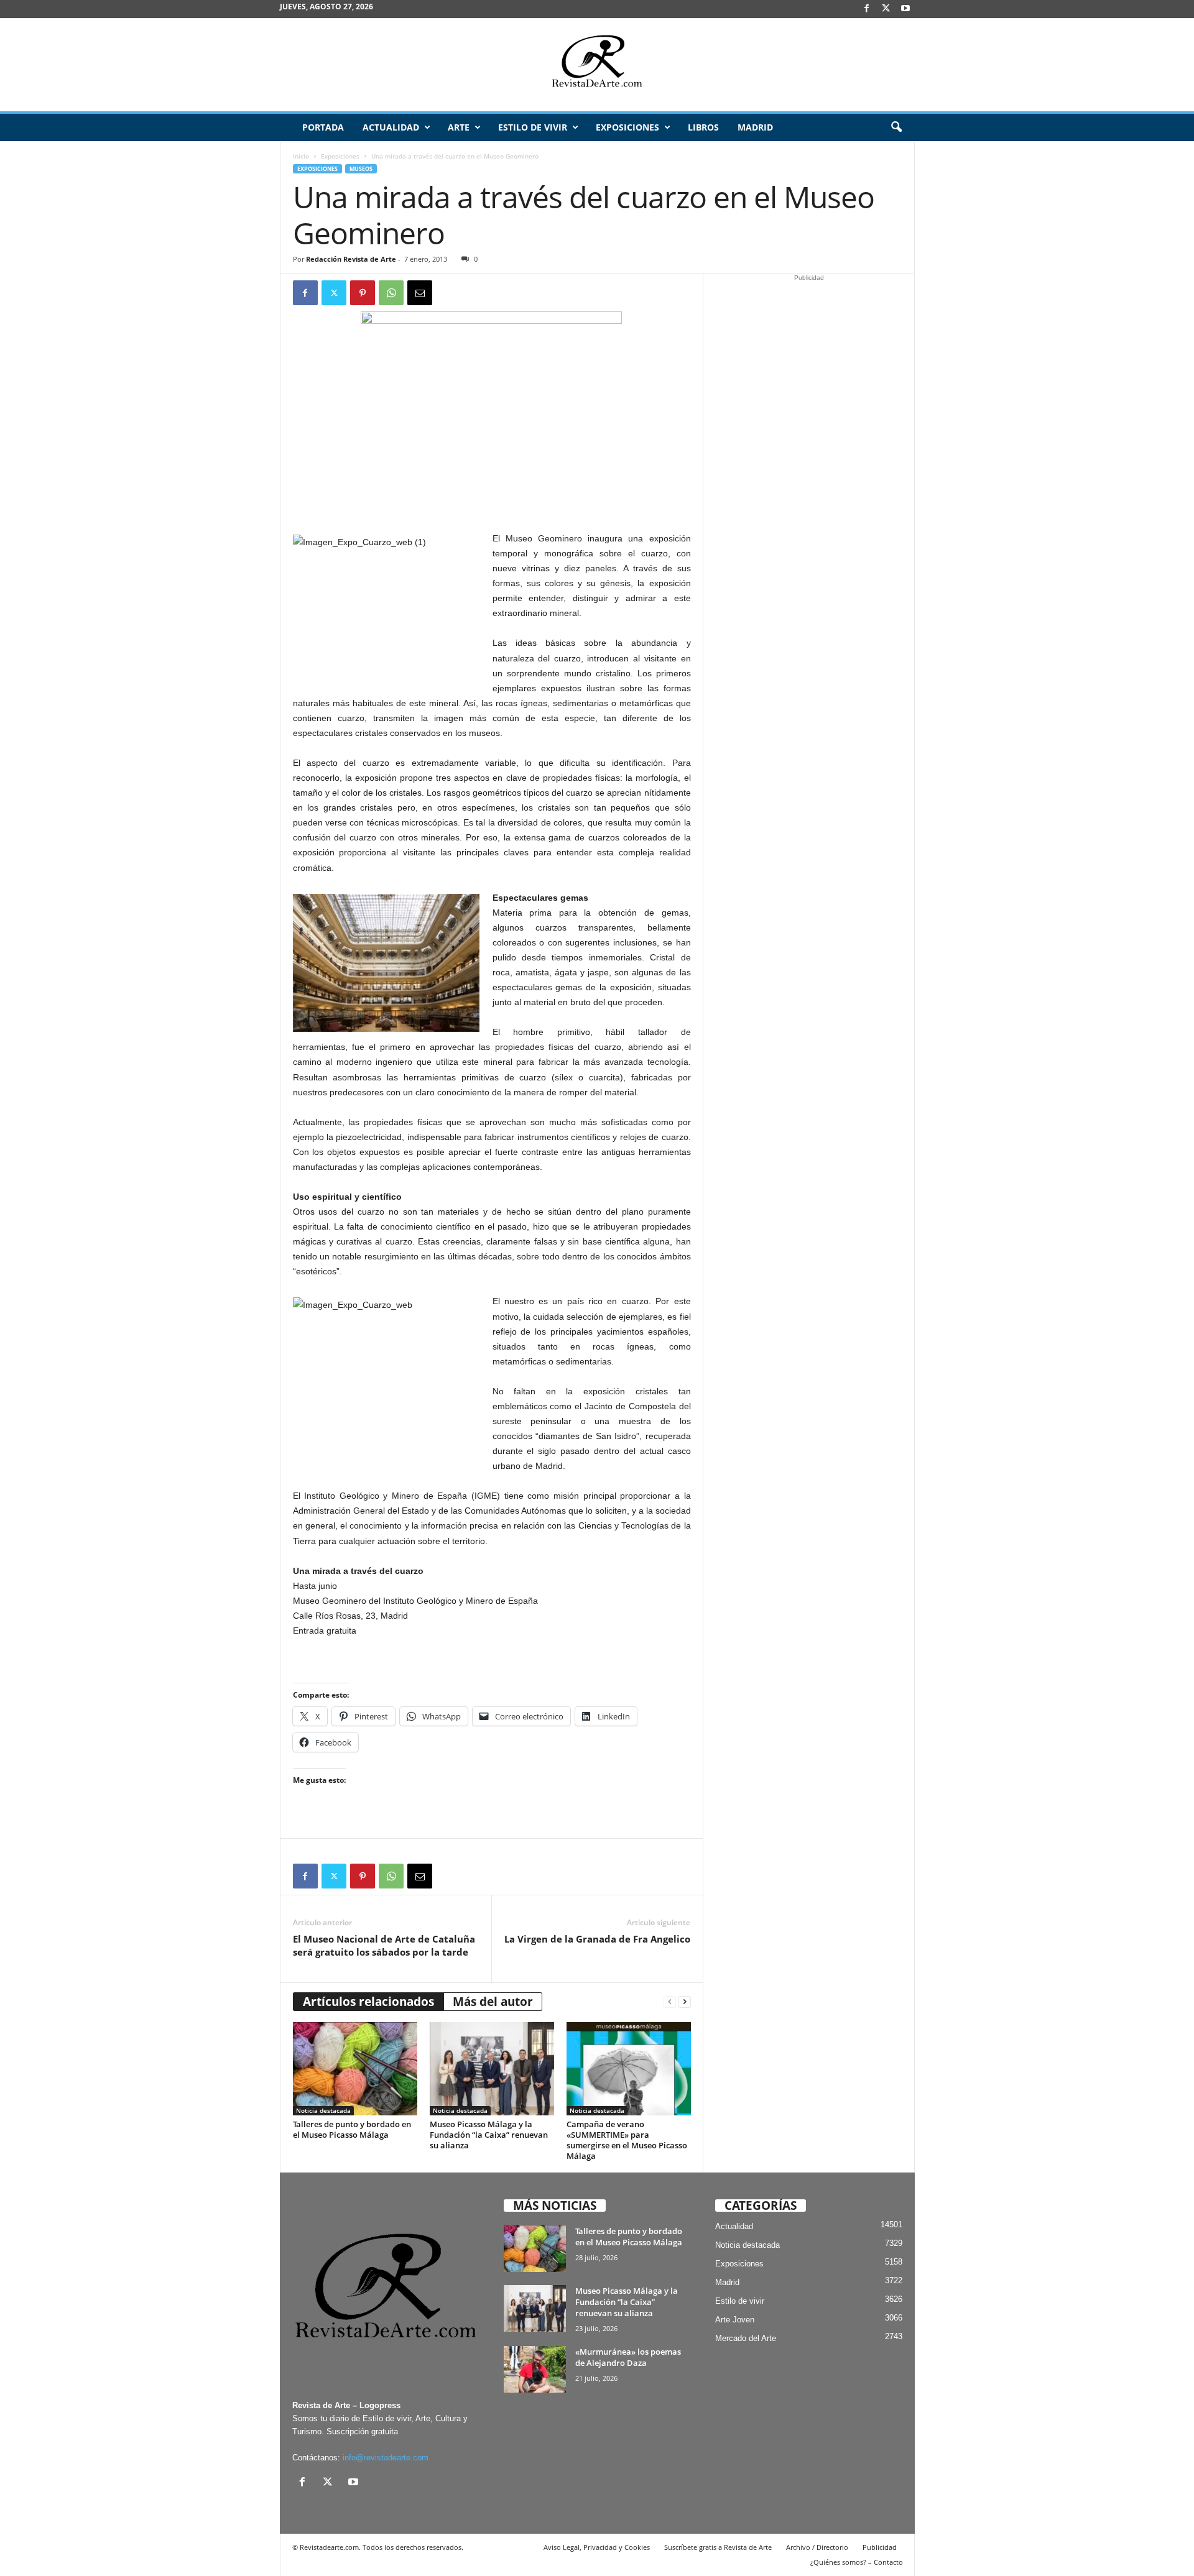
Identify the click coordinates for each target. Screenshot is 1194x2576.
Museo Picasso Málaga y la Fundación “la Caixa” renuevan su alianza (489, 2135)
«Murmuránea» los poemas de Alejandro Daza (628, 2357)
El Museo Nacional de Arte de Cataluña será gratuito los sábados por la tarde (384, 1945)
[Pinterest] (363, 293)
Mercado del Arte (746, 2338)
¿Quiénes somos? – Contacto (857, 2562)
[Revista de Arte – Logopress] (597, 65)
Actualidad (391, 127)
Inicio (301, 156)
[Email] (420, 293)
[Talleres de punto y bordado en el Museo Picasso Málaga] (355, 2069)
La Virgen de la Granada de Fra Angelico (597, 1939)
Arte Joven (735, 2320)
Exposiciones (627, 127)
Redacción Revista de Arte (351, 259)
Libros (703, 127)
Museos (361, 169)
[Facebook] (867, 9)
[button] (896, 127)
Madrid (755, 127)
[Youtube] (905, 9)
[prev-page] (670, 2002)
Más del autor (493, 2002)
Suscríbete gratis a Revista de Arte (718, 2547)
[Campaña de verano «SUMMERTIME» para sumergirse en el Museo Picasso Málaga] (629, 2069)
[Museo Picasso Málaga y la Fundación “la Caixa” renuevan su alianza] (492, 2069)
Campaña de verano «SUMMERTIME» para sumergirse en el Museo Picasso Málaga (627, 2140)
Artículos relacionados (368, 2002)
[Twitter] (334, 293)
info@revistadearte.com (386, 2458)
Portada (323, 127)
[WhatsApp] (391, 293)
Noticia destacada (323, 2110)
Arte (459, 127)
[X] (886, 9)
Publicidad (880, 2547)
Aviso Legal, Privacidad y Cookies (597, 2547)
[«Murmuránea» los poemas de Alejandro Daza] (535, 2369)
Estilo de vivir (533, 127)
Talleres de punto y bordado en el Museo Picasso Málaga (352, 2129)
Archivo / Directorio (817, 2547)
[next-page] (685, 2002)
